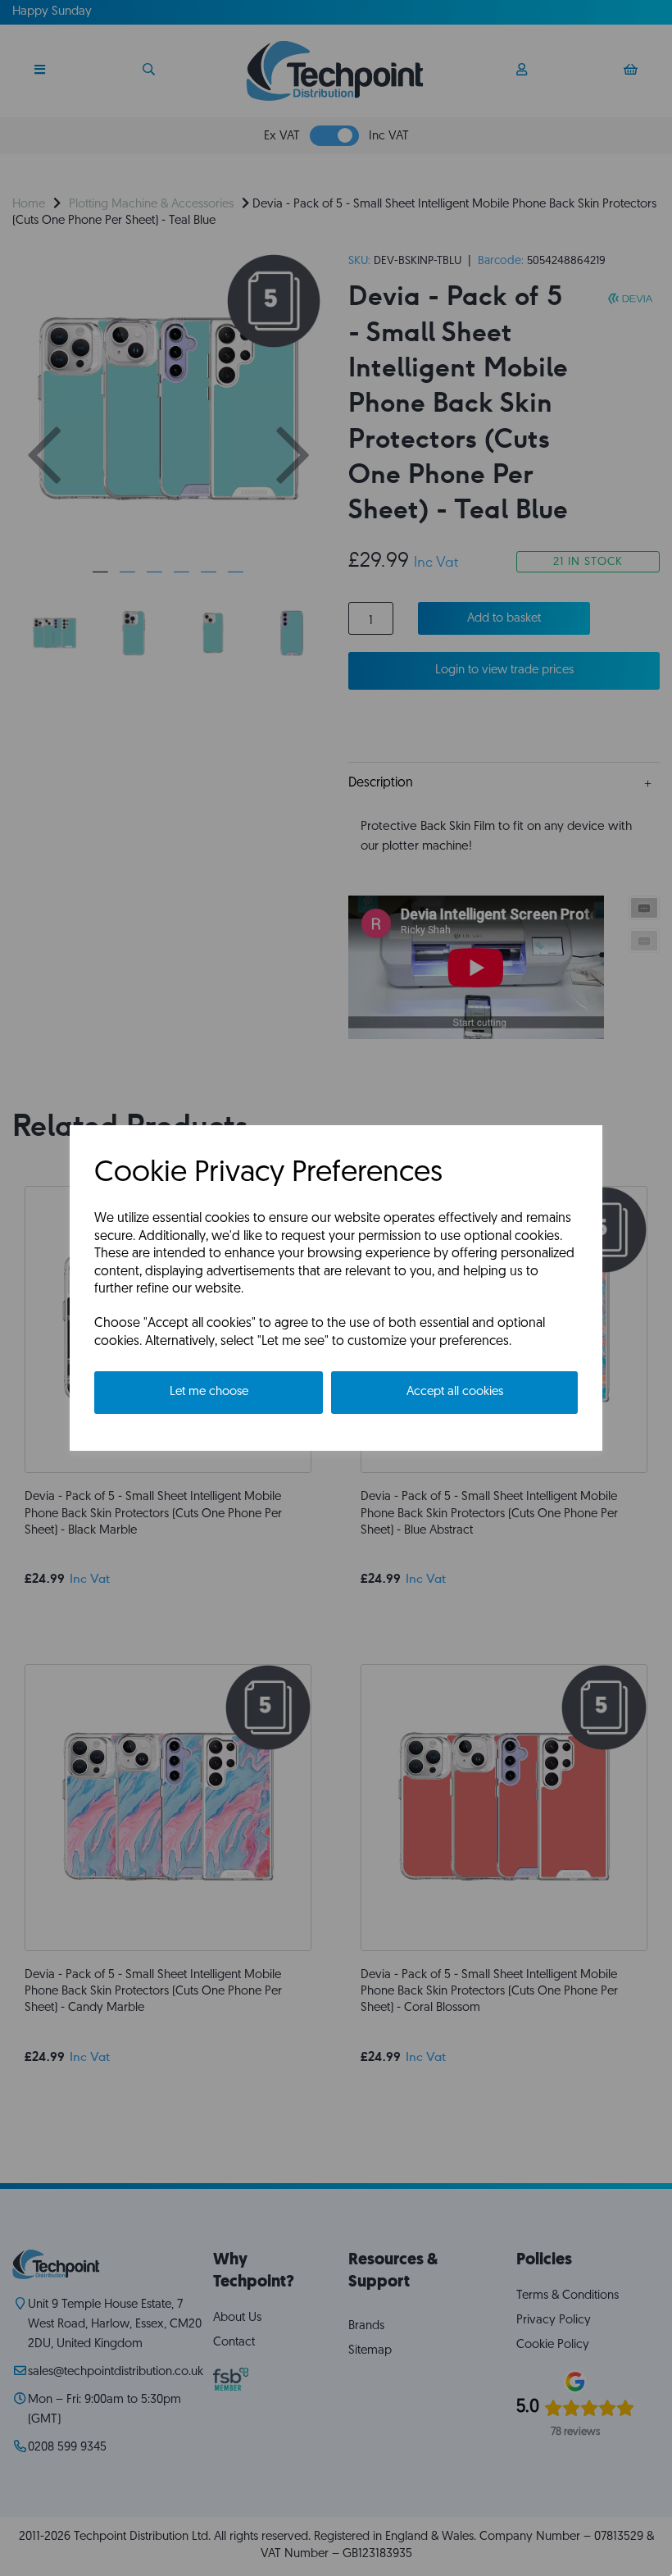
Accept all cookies (455, 1392)
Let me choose (209, 1392)
